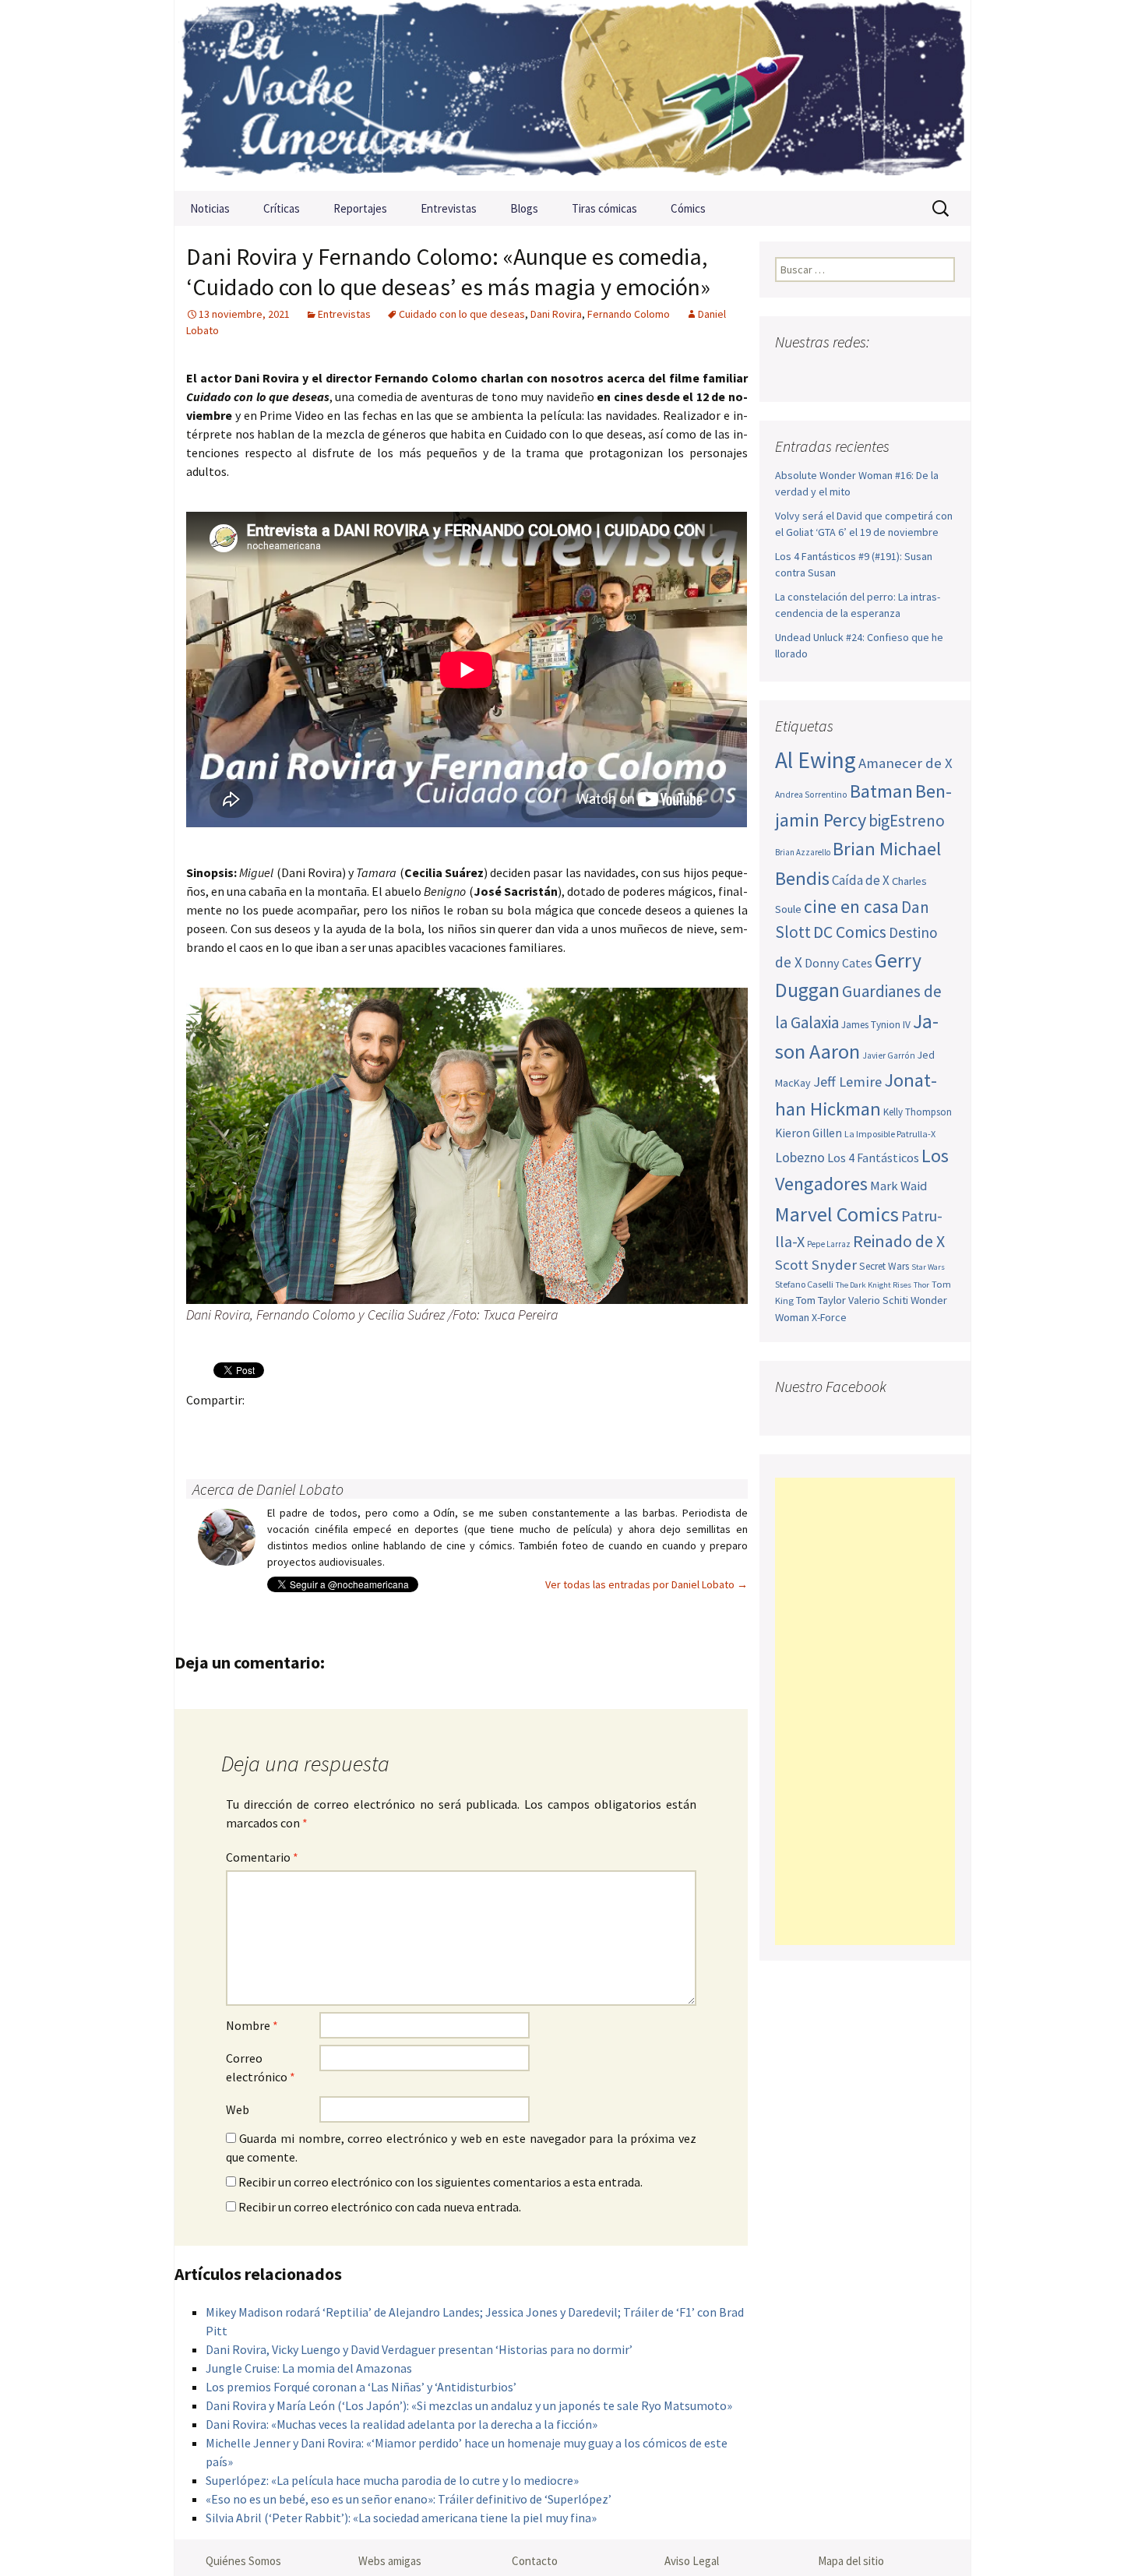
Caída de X (861, 880)
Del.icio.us (507, 1427)
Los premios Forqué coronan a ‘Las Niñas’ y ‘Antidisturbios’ (361, 2387)
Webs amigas (390, 2561)
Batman (881, 791)
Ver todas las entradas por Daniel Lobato (646, 1584)
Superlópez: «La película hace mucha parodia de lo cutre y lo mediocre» (392, 2480)
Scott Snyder (816, 1265)
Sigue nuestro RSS (941, 373)
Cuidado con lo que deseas (462, 314)
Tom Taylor (821, 1300)
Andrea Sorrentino (811, 795)
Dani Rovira (556, 314)
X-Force (829, 1317)
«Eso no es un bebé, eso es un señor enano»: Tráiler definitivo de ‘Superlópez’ (409, 2499)
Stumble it (446, 1427)
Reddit (416, 1427)
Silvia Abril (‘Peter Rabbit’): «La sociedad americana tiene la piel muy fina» (401, 2518)
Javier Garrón (889, 1055)
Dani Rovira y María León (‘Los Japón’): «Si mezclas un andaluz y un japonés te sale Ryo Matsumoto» (469, 2405)
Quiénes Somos (243, 2561)
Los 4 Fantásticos (873, 1158)
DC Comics (850, 932)
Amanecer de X (905, 763)
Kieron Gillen (809, 1133)
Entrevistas (449, 208)
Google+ (264, 1427)
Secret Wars (884, 1266)
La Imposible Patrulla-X (890, 1134)
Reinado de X (899, 1241)
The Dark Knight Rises (874, 1285)
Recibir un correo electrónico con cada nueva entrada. (380, 2207)
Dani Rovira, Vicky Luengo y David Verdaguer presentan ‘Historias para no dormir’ (419, 2349)
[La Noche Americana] (572, 95)
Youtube (849, 373)
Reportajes (360, 208)
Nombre (252, 2025)
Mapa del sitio (851, 2561)
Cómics (688, 208)
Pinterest (294, 1427)
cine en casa (851, 906)
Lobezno (800, 1158)
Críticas (282, 208)
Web (238, 2109)
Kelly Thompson (918, 1112)
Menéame (355, 1427)
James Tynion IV (876, 1025)
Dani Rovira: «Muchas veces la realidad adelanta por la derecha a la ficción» (402, 2424)
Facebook (203, 1427)
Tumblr (324, 1427)
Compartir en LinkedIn (385, 1427)
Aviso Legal (692, 2561)
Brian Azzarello (803, 852)
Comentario (262, 1857)
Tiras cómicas (604, 208)
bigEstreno (907, 821)
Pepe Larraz (829, 1244)
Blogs (524, 208)
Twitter (233, 1427)
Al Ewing (816, 760)
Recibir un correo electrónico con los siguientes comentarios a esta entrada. (440, 2182)
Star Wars (928, 1267)
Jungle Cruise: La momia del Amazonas (309, 2368)
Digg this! (476, 1427)
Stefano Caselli (804, 1284)
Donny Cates (838, 963)
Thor (921, 1285)
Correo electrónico (261, 2067)
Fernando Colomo (629, 314)
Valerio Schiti (878, 1300)
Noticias (210, 208)
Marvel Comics (837, 1214)
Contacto (535, 2561)
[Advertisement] (865, 1711)
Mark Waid (898, 1186)
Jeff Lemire (847, 1082)
